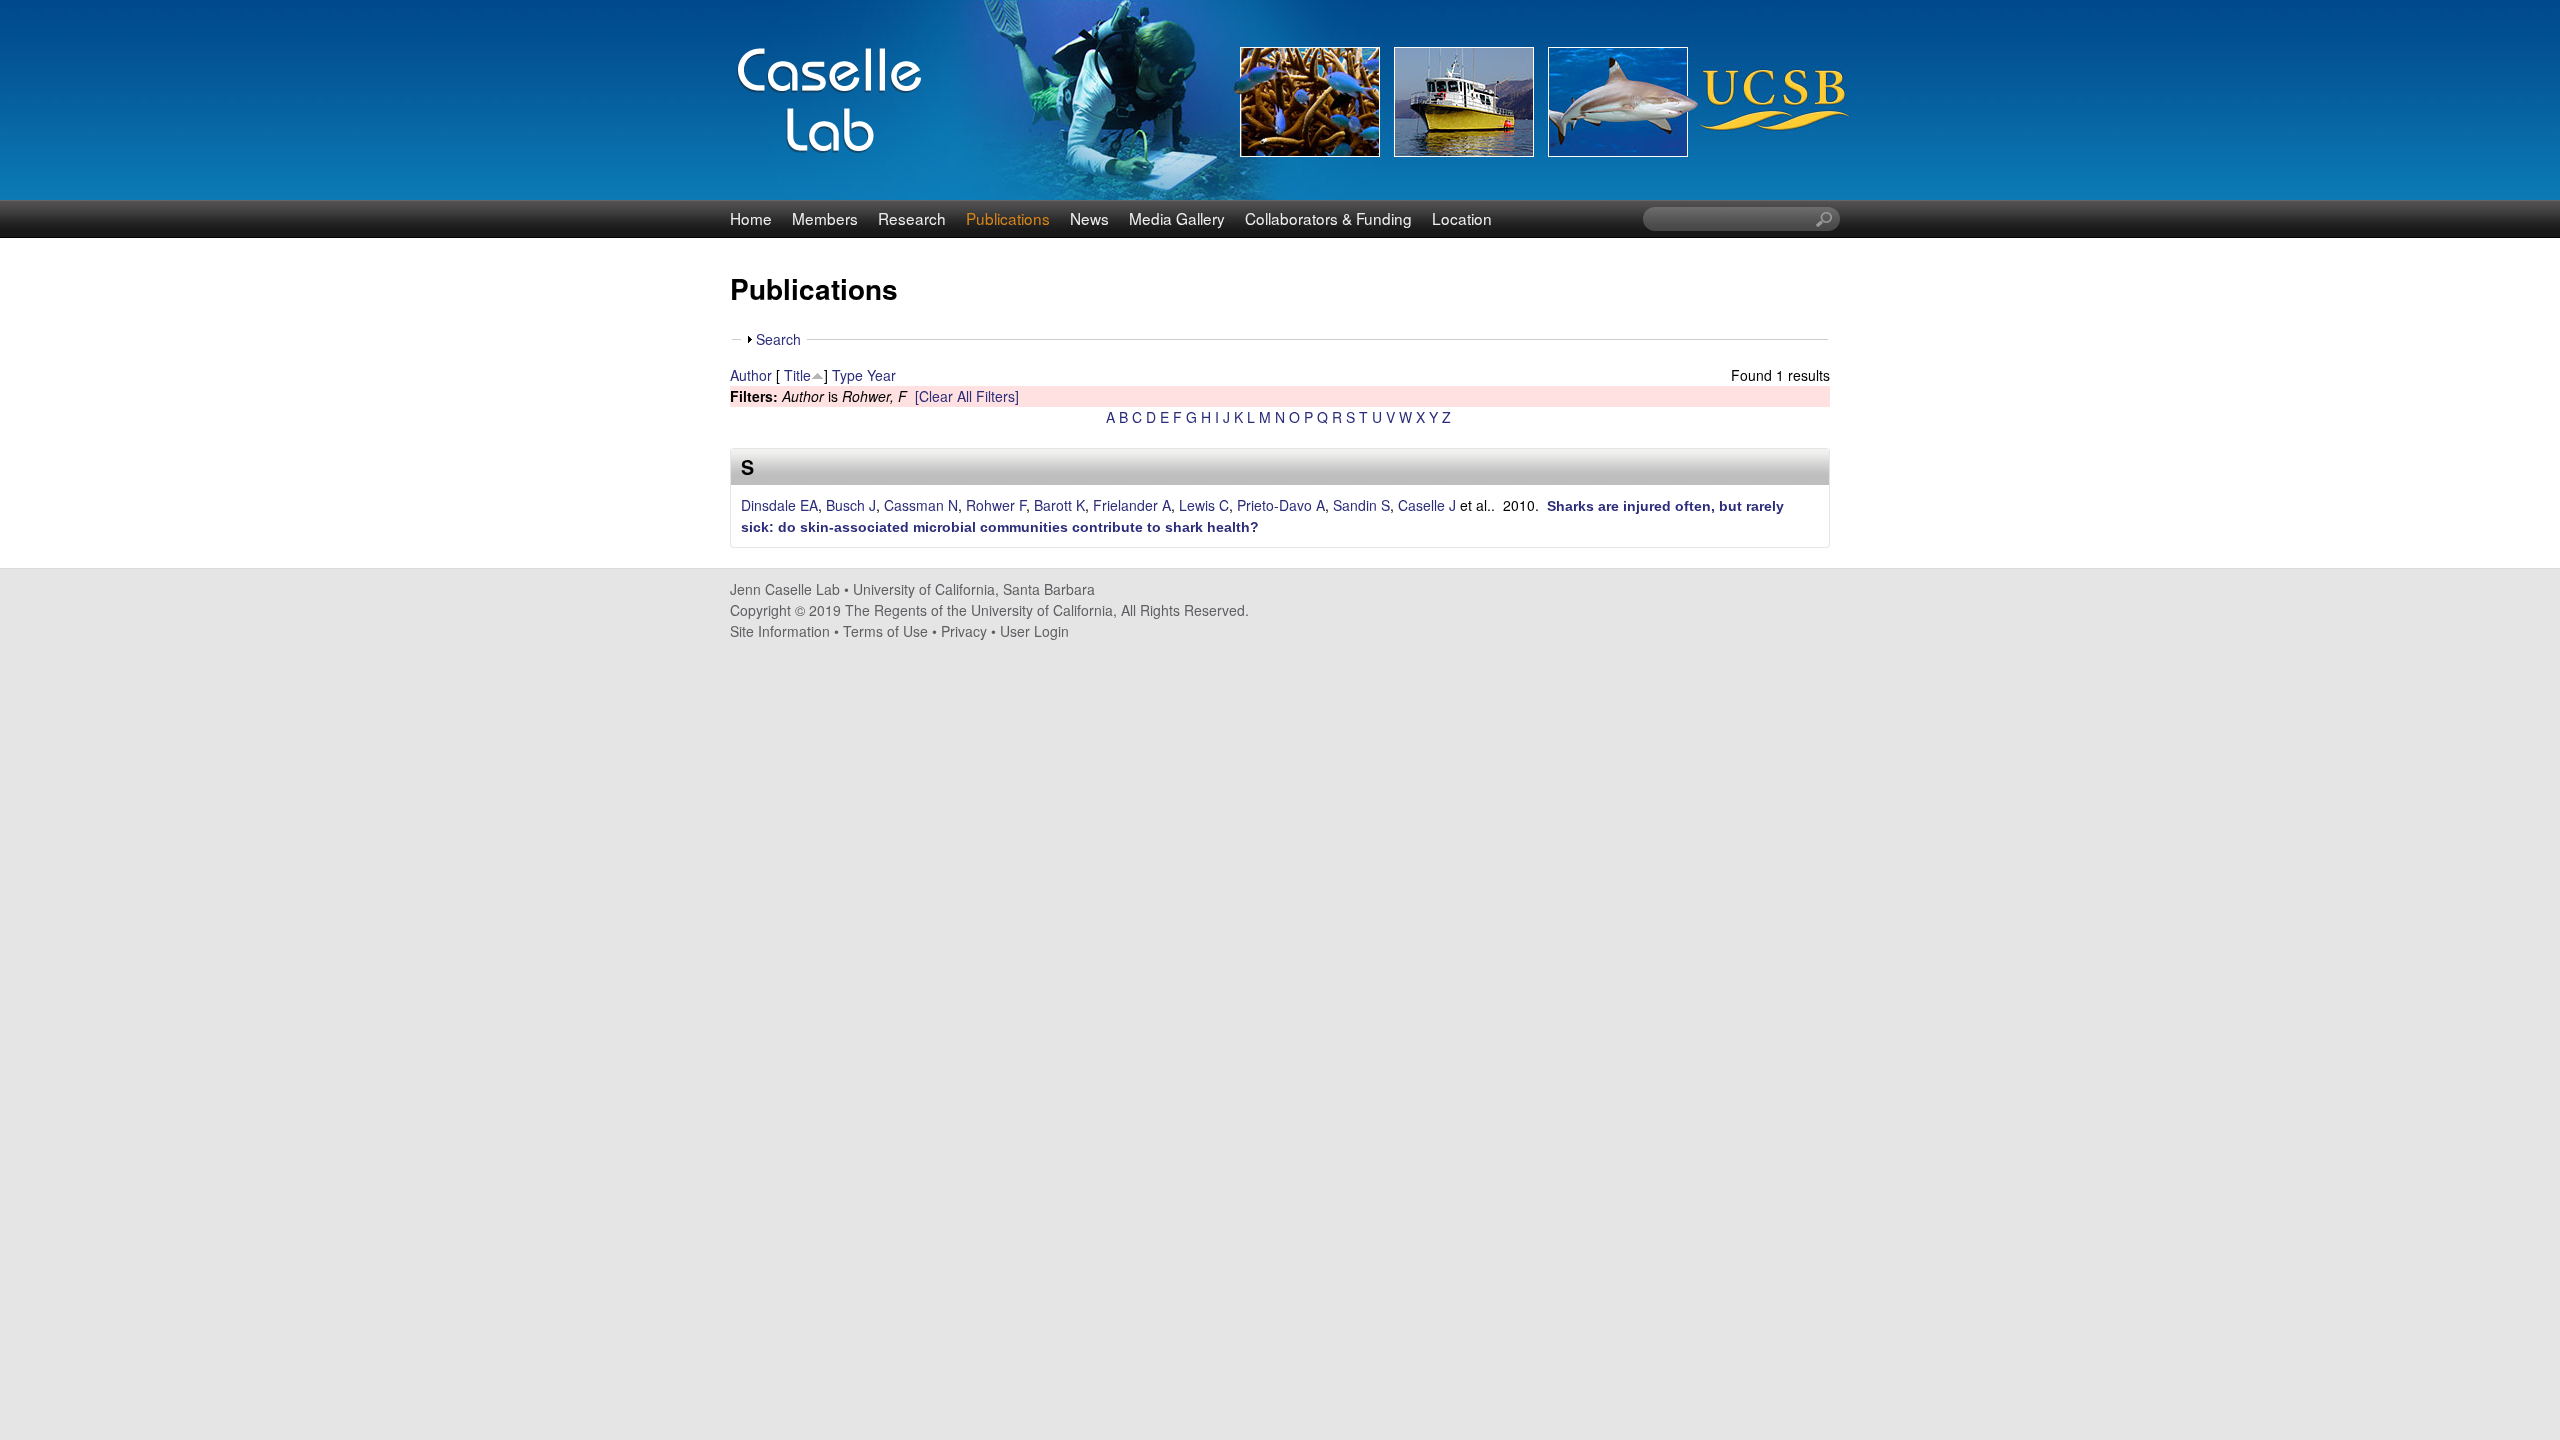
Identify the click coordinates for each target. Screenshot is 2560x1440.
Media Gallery (1177, 218)
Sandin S (1361, 505)
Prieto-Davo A (1281, 505)
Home (751, 218)
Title (797, 375)
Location (1462, 218)
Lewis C (1204, 505)
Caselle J (1427, 505)
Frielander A (1132, 505)
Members (825, 218)
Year (881, 375)
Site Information (780, 631)
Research (912, 218)
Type (847, 375)
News (1089, 218)
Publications (1008, 218)
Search (778, 339)
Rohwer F (996, 505)
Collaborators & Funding (1328, 218)
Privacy (964, 631)
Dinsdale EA (779, 505)
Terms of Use (885, 631)
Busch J (851, 505)
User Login (1034, 631)
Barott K (1059, 505)
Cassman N (921, 505)
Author (751, 375)
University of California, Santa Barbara (974, 589)
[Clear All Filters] (967, 396)
